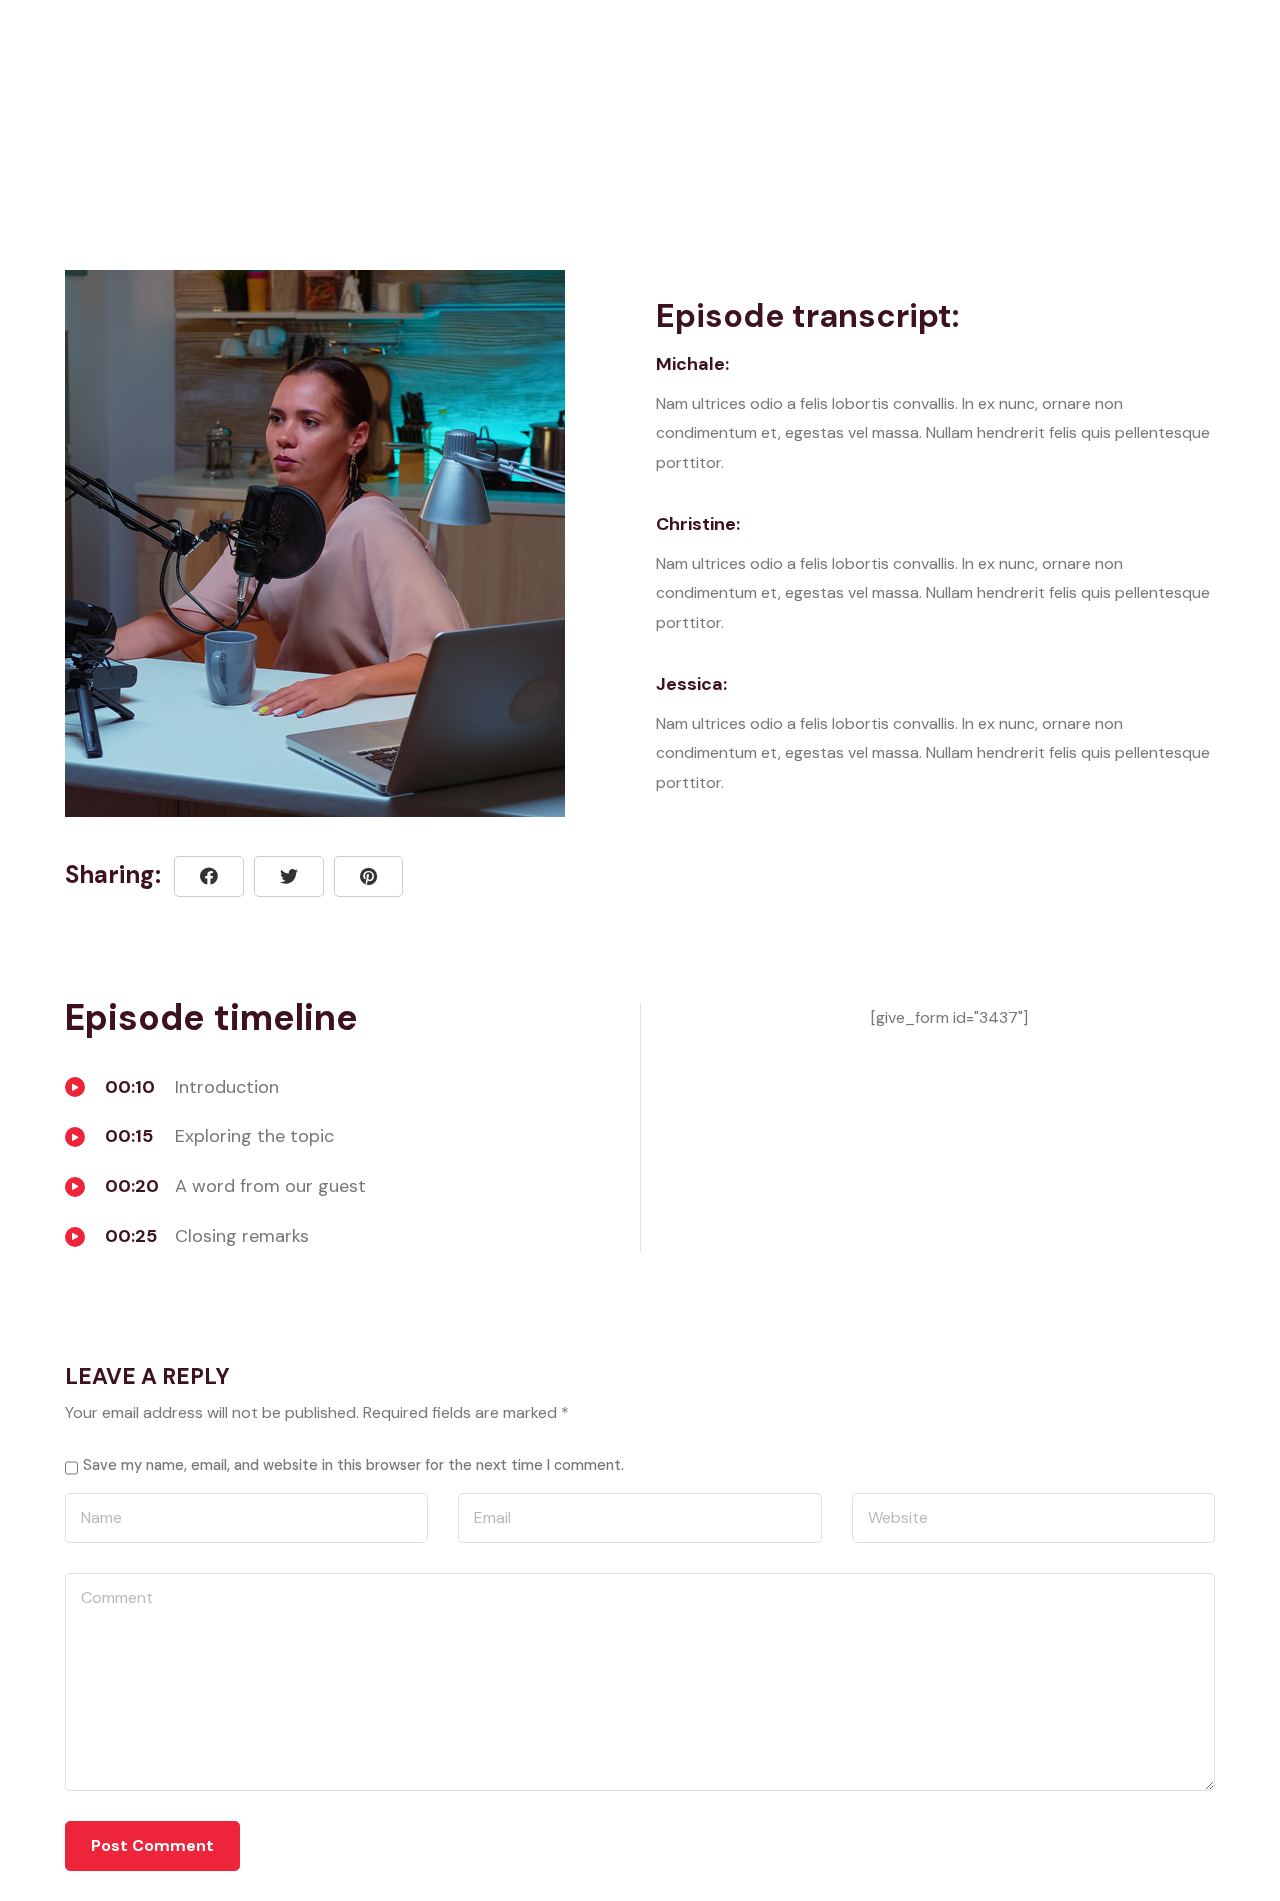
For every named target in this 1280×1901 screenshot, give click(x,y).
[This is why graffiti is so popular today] (368, 876)
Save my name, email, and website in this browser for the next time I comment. (353, 1465)
